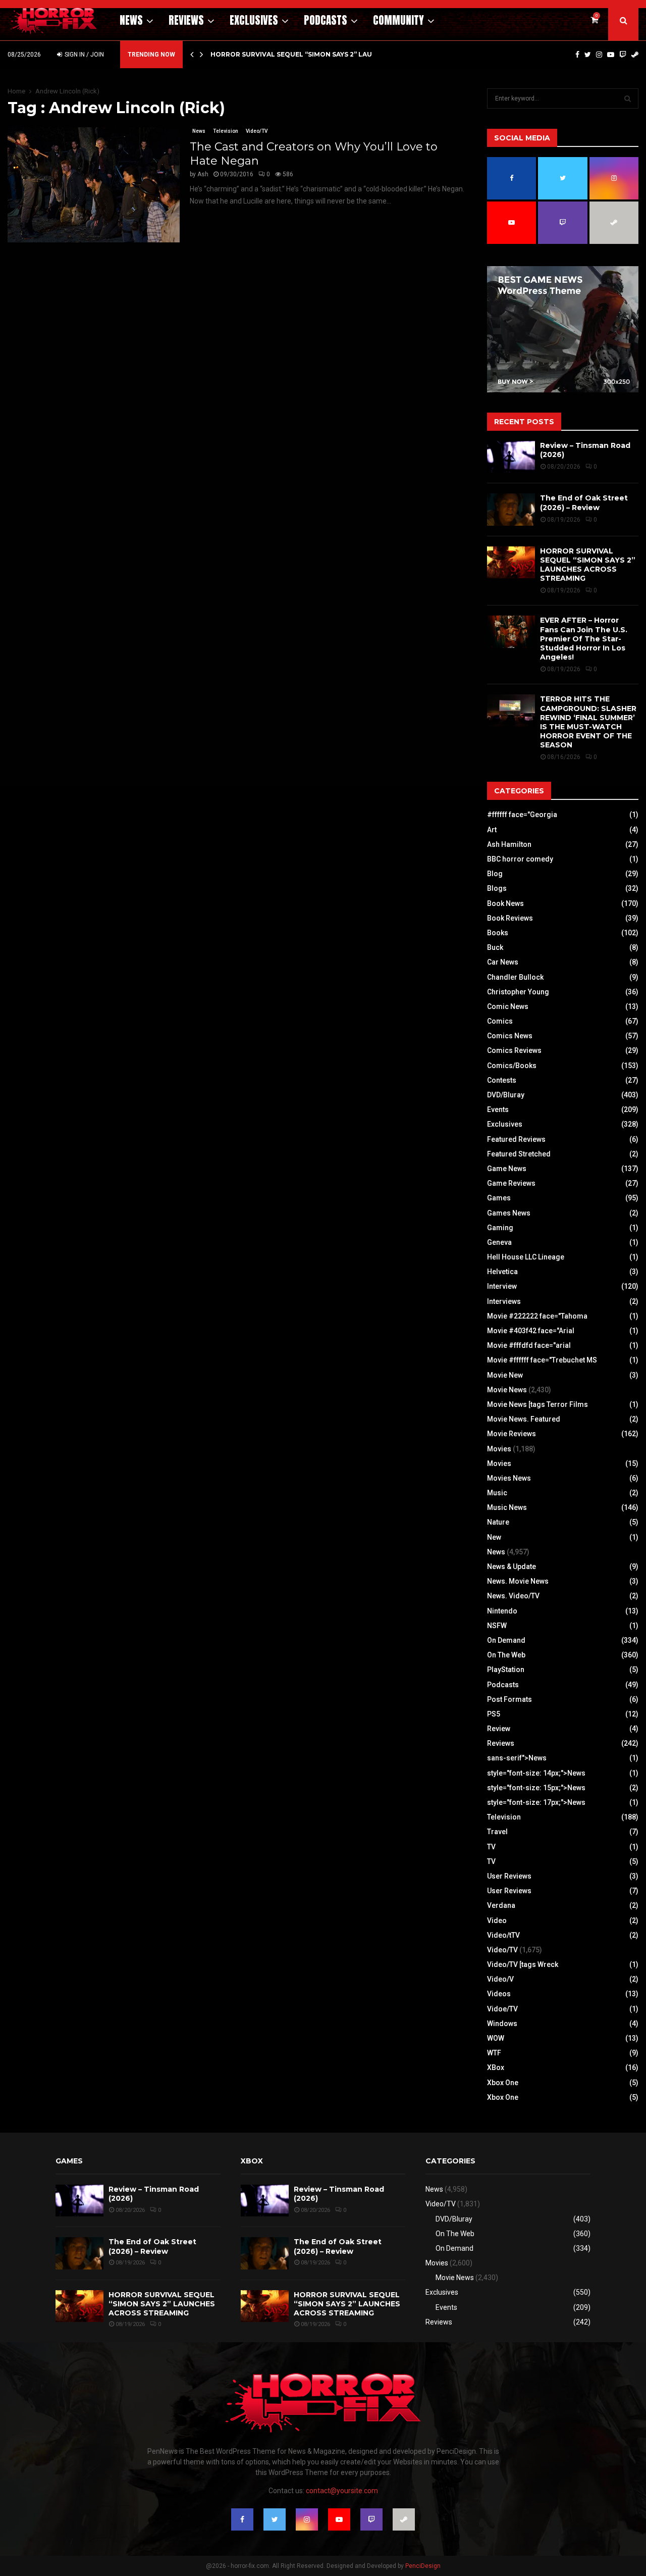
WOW (496, 2038)
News (131, 20)
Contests (502, 1080)
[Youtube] (611, 55)
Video (497, 1921)
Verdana (501, 1905)
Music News (507, 1507)
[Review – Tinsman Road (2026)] (511, 457)
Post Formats (509, 1699)
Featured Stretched (519, 1154)
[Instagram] (599, 55)
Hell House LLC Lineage (526, 1257)
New (494, 1537)
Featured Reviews (516, 1139)
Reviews (186, 20)
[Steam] (635, 55)
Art (492, 830)
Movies (499, 1449)
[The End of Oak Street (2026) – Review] (511, 509)
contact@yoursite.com (342, 2491)
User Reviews (509, 1876)
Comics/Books (512, 1066)
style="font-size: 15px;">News (536, 1788)
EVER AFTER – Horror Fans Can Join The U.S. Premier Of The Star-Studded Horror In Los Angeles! (584, 639)
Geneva (499, 1242)
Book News (505, 903)
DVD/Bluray (506, 1095)
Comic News (508, 1006)
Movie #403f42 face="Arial (531, 1331)
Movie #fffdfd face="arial (529, 1345)
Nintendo (502, 1611)
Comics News (510, 1036)
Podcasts (326, 20)
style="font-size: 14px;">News (536, 1773)
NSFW (497, 1626)
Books (498, 933)
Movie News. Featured (524, 1419)
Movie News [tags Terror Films (537, 1404)
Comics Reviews (514, 1050)
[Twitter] (588, 55)
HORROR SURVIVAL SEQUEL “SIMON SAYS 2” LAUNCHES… (305, 54)
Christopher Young (518, 992)
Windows (502, 2024)
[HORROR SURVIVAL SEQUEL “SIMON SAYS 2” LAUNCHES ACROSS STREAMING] (511, 562)
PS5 (494, 1714)
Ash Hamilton (509, 844)
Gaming (500, 1228)
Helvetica (502, 1272)
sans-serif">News (517, 1758)
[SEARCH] (628, 98)
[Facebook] (577, 55)
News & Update (512, 1567)
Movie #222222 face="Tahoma (537, 1316)
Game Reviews (511, 1183)
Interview (502, 1286)
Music (497, 1493)
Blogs (497, 888)
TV (491, 1847)
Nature (498, 1522)
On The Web (506, 1655)
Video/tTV (503, 1935)
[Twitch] (623, 55)
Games (499, 1198)
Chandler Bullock (515, 977)
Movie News (507, 1390)
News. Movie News (518, 1581)
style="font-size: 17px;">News (536, 1802)
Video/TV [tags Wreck (523, 1964)
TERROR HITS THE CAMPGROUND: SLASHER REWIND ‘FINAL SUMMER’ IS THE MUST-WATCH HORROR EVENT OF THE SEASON (588, 722)
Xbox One (503, 2083)
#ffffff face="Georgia (522, 815)
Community (398, 20)
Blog (495, 874)
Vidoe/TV (502, 2009)
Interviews (504, 1301)
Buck (495, 947)
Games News (509, 1213)
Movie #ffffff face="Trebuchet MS (542, 1360)
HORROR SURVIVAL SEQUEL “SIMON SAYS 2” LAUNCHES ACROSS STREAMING (588, 565)
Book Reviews (510, 918)
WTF (494, 2053)
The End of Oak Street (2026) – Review (584, 502)
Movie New (505, 1375)
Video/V (500, 1979)
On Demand (506, 1640)
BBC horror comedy (520, 859)
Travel (497, 1832)
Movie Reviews (512, 1434)
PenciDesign (423, 2566)
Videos (499, 1994)
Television (226, 131)
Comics (500, 1021)
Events (498, 1109)
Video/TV (257, 131)
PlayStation (506, 1670)
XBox (496, 2067)
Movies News (509, 1478)
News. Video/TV (513, 1596)
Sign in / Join (84, 55)
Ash (203, 174)
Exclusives (254, 20)
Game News (507, 1169)
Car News (503, 962)
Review (499, 1729)
